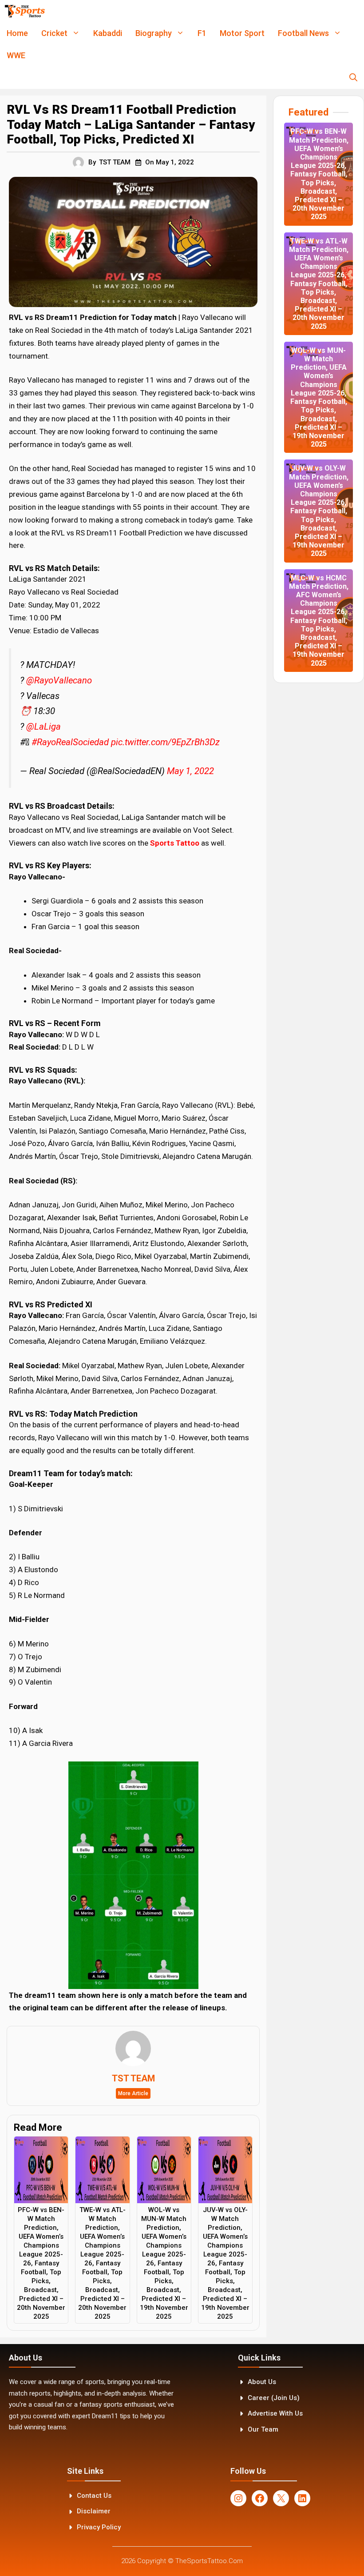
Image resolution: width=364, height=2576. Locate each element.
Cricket (54, 33)
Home (17, 33)
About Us (262, 2382)
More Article (133, 2093)
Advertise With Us (275, 2413)
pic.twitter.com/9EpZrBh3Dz (165, 742)
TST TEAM (115, 162)
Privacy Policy (99, 2527)
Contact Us (94, 2496)
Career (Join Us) (274, 2398)
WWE (16, 55)
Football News (303, 33)
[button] (353, 78)
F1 (202, 33)
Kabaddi (108, 33)
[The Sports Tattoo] (25, 11)
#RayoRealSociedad (70, 742)
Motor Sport (242, 33)
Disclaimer (94, 2511)
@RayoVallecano (59, 680)
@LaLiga (44, 727)
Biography (154, 33)
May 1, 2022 (190, 771)
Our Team (263, 2429)
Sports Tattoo (175, 843)
